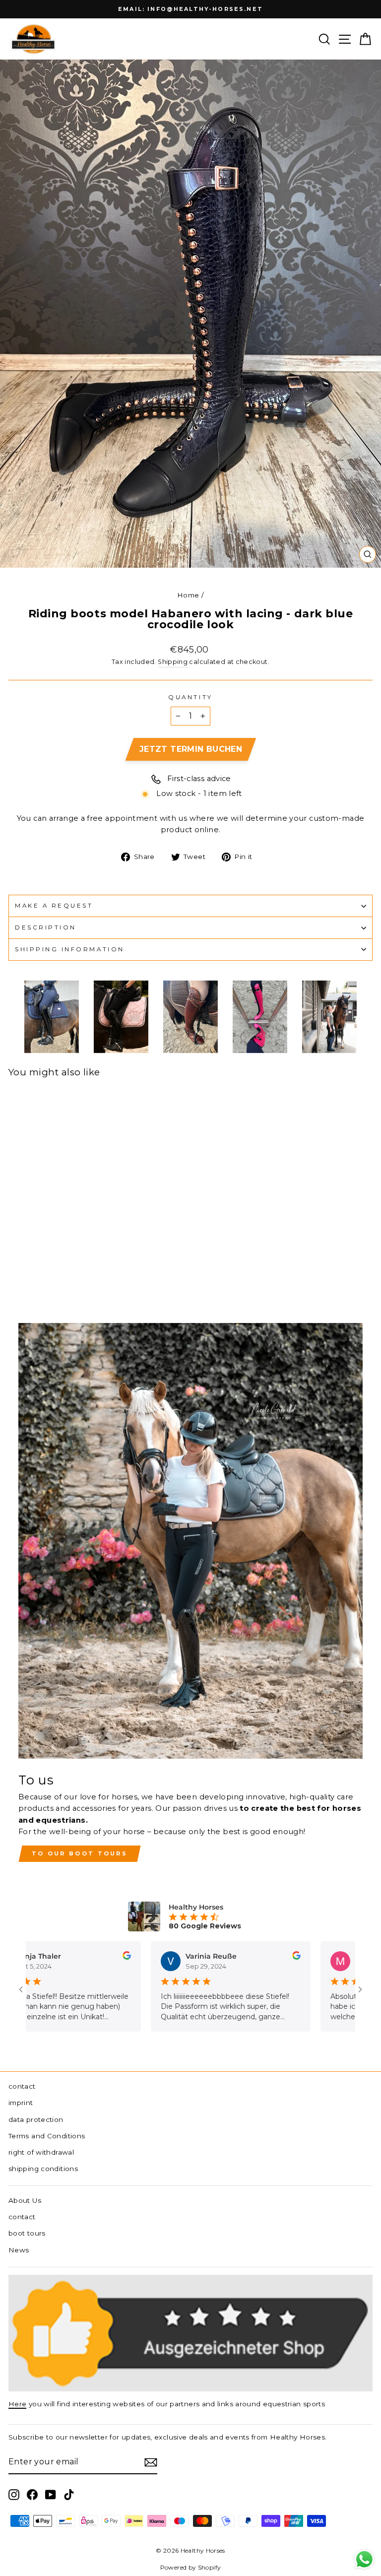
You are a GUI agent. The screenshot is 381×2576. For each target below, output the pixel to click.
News (19, 2250)
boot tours (27, 2233)
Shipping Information (70, 949)
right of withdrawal (41, 2152)
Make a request (54, 906)
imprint (21, 2103)
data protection (36, 2119)
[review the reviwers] (91, 1957)
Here (17, 2404)
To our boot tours (80, 1853)
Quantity (190, 697)
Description (46, 927)
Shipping (173, 662)
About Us (25, 2200)
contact (22, 2086)
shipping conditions (43, 2169)
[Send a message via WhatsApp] (364, 2559)
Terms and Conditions (47, 2136)
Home (188, 595)
